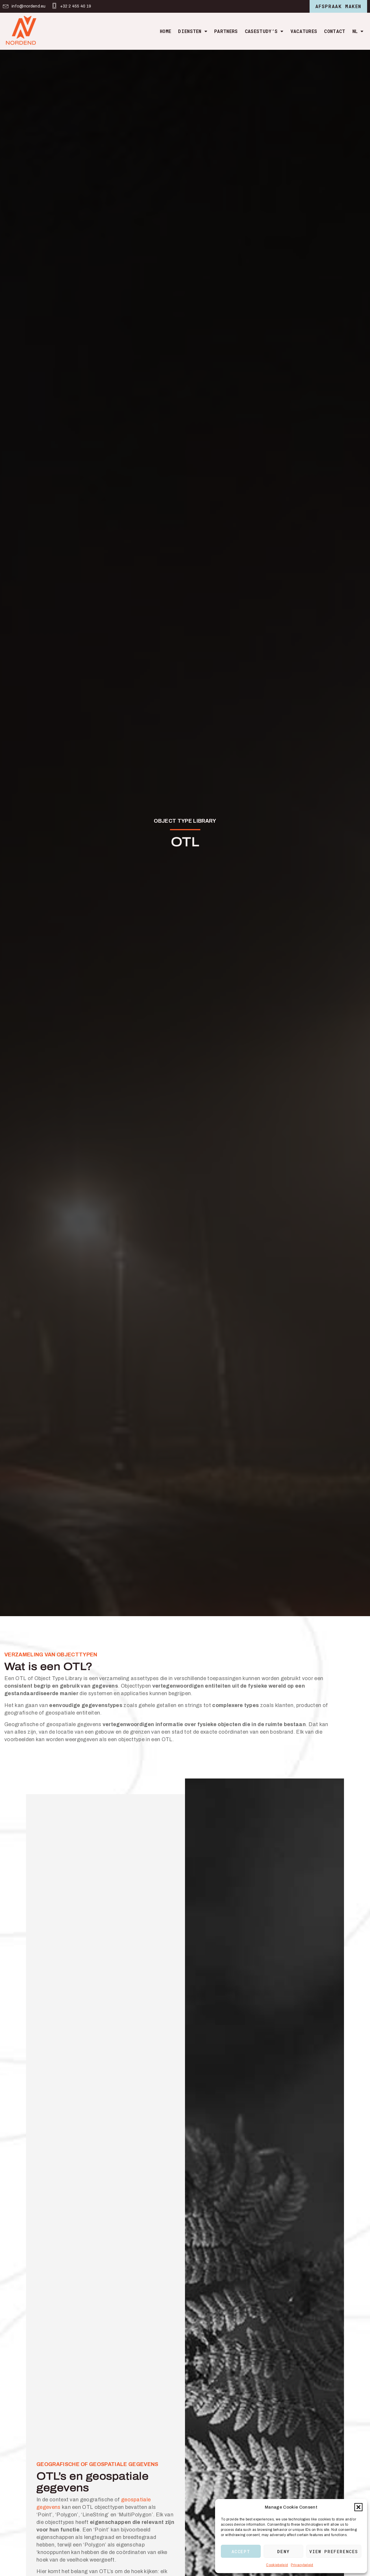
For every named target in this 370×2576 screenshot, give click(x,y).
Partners (226, 31)
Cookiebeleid (277, 2565)
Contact (335, 31)
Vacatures (304, 31)
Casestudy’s (261, 31)
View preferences (334, 2551)
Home (165, 31)
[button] (358, 2507)
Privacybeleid (302, 2565)
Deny (283, 2551)
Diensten (190, 31)
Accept (241, 2551)
